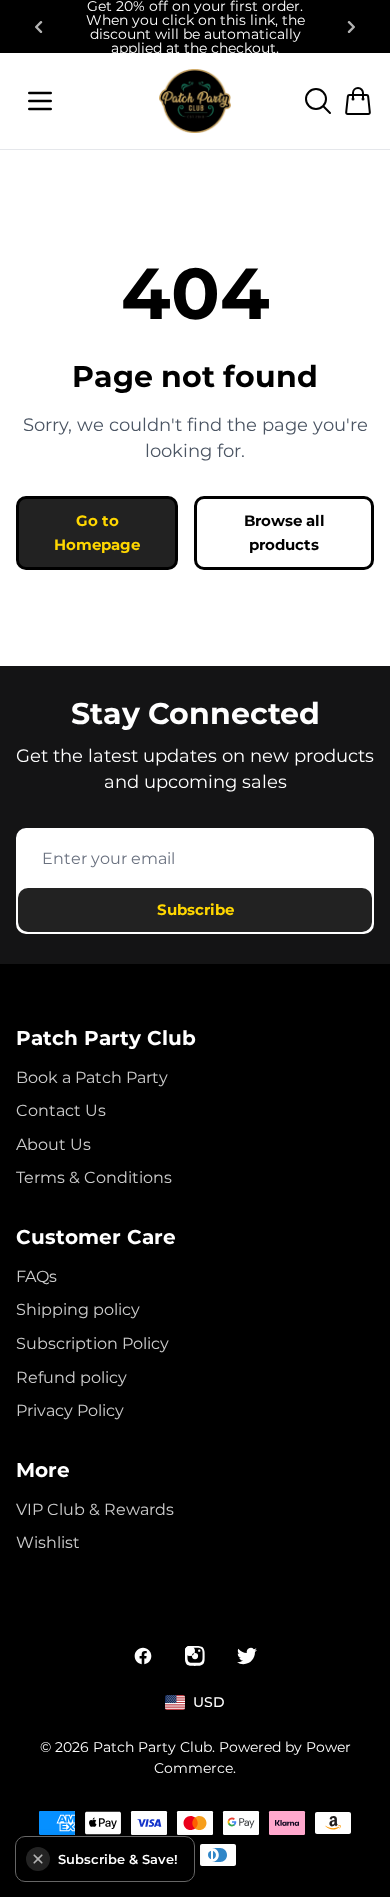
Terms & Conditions (94, 1177)
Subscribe (195, 909)
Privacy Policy (70, 1410)
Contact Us (61, 1110)
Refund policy (71, 1377)
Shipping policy (78, 1309)
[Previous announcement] (38, 27)
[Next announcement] (352, 27)
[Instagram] (195, 1656)
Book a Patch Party (92, 1077)
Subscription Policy (92, 1343)
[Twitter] (247, 1656)
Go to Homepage (97, 532)
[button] (38, 1859)
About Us (53, 1144)
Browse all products (284, 532)
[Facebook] (143, 1656)
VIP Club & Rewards (95, 1509)
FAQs (36, 1276)
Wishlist (48, 1542)
